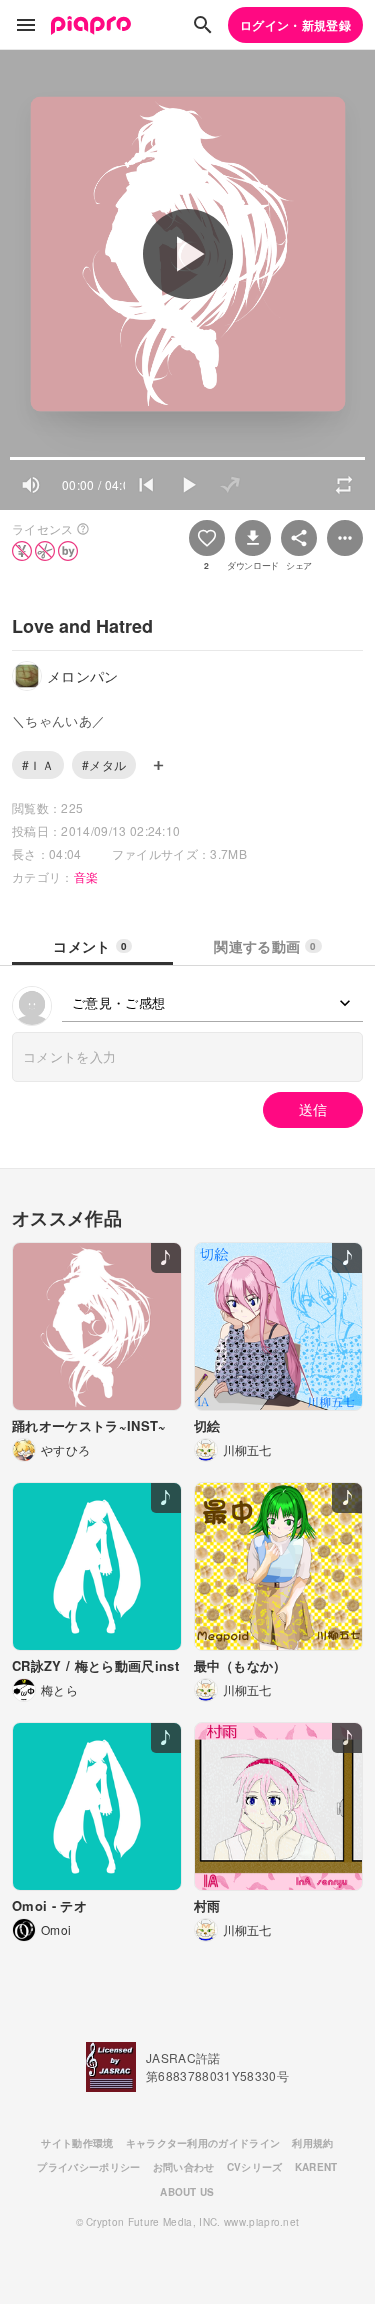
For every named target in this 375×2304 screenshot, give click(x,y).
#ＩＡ (38, 764)
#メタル (104, 764)
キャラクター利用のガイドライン (203, 2143)
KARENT (316, 2167)
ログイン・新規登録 (295, 25)
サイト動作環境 (77, 2143)
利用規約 (312, 2143)
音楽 (86, 876)
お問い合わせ (184, 2167)
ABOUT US (187, 2192)
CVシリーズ (255, 2167)
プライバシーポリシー (88, 2167)
